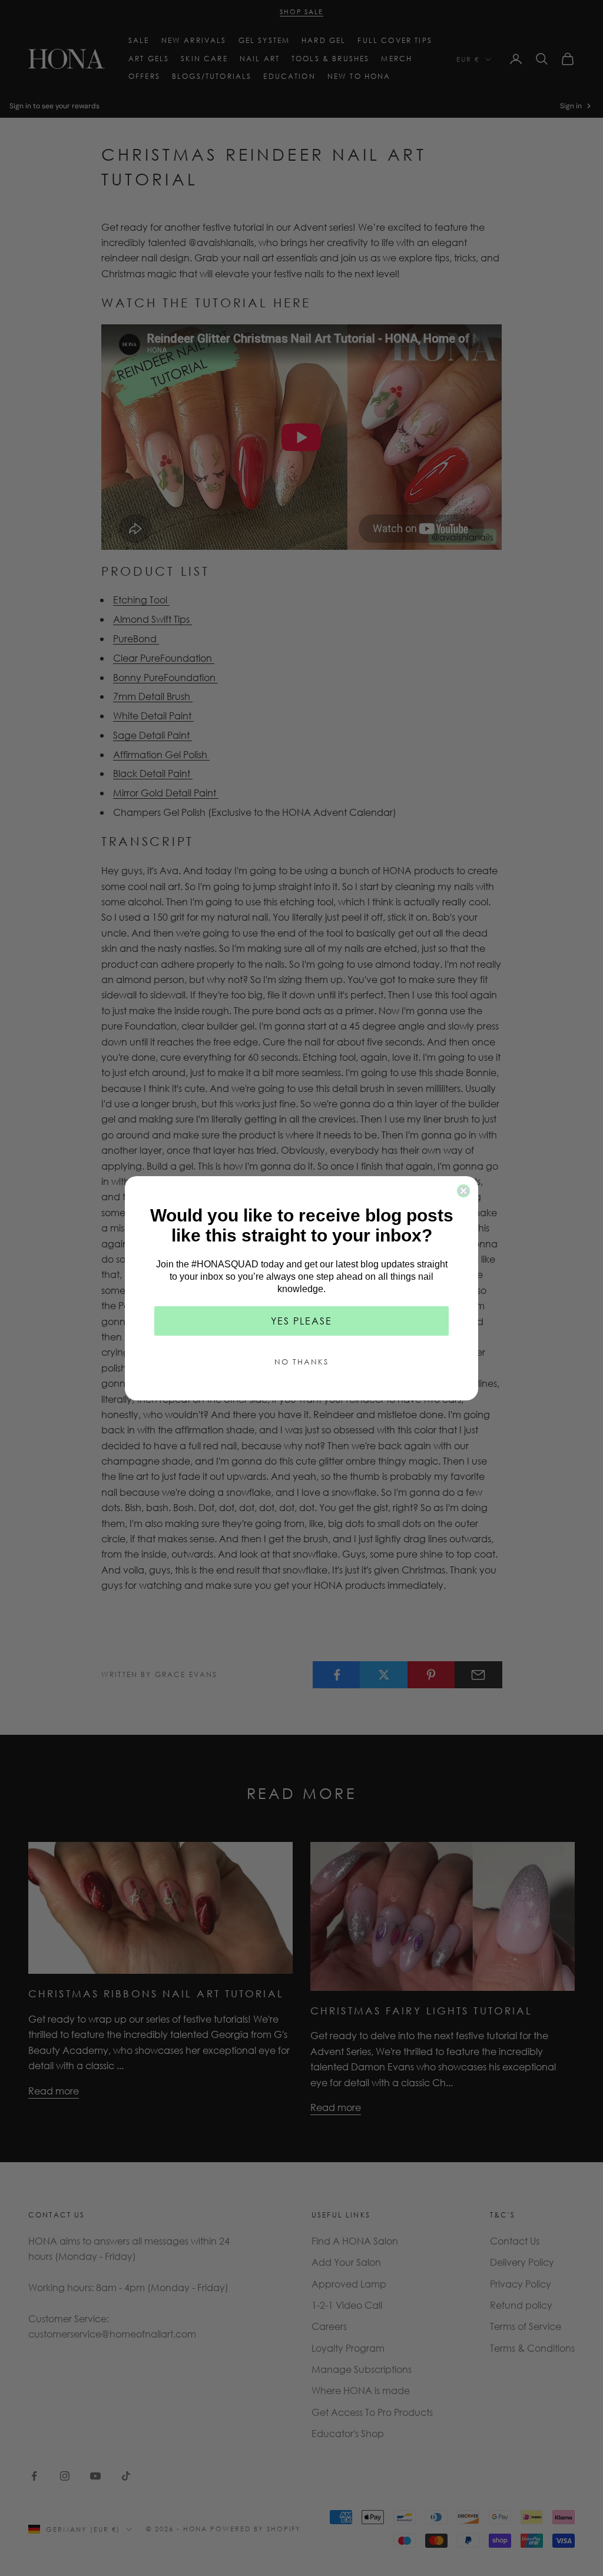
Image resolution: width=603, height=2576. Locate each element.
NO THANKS (301, 1362)
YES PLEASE (301, 1321)
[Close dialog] (463, 1191)
